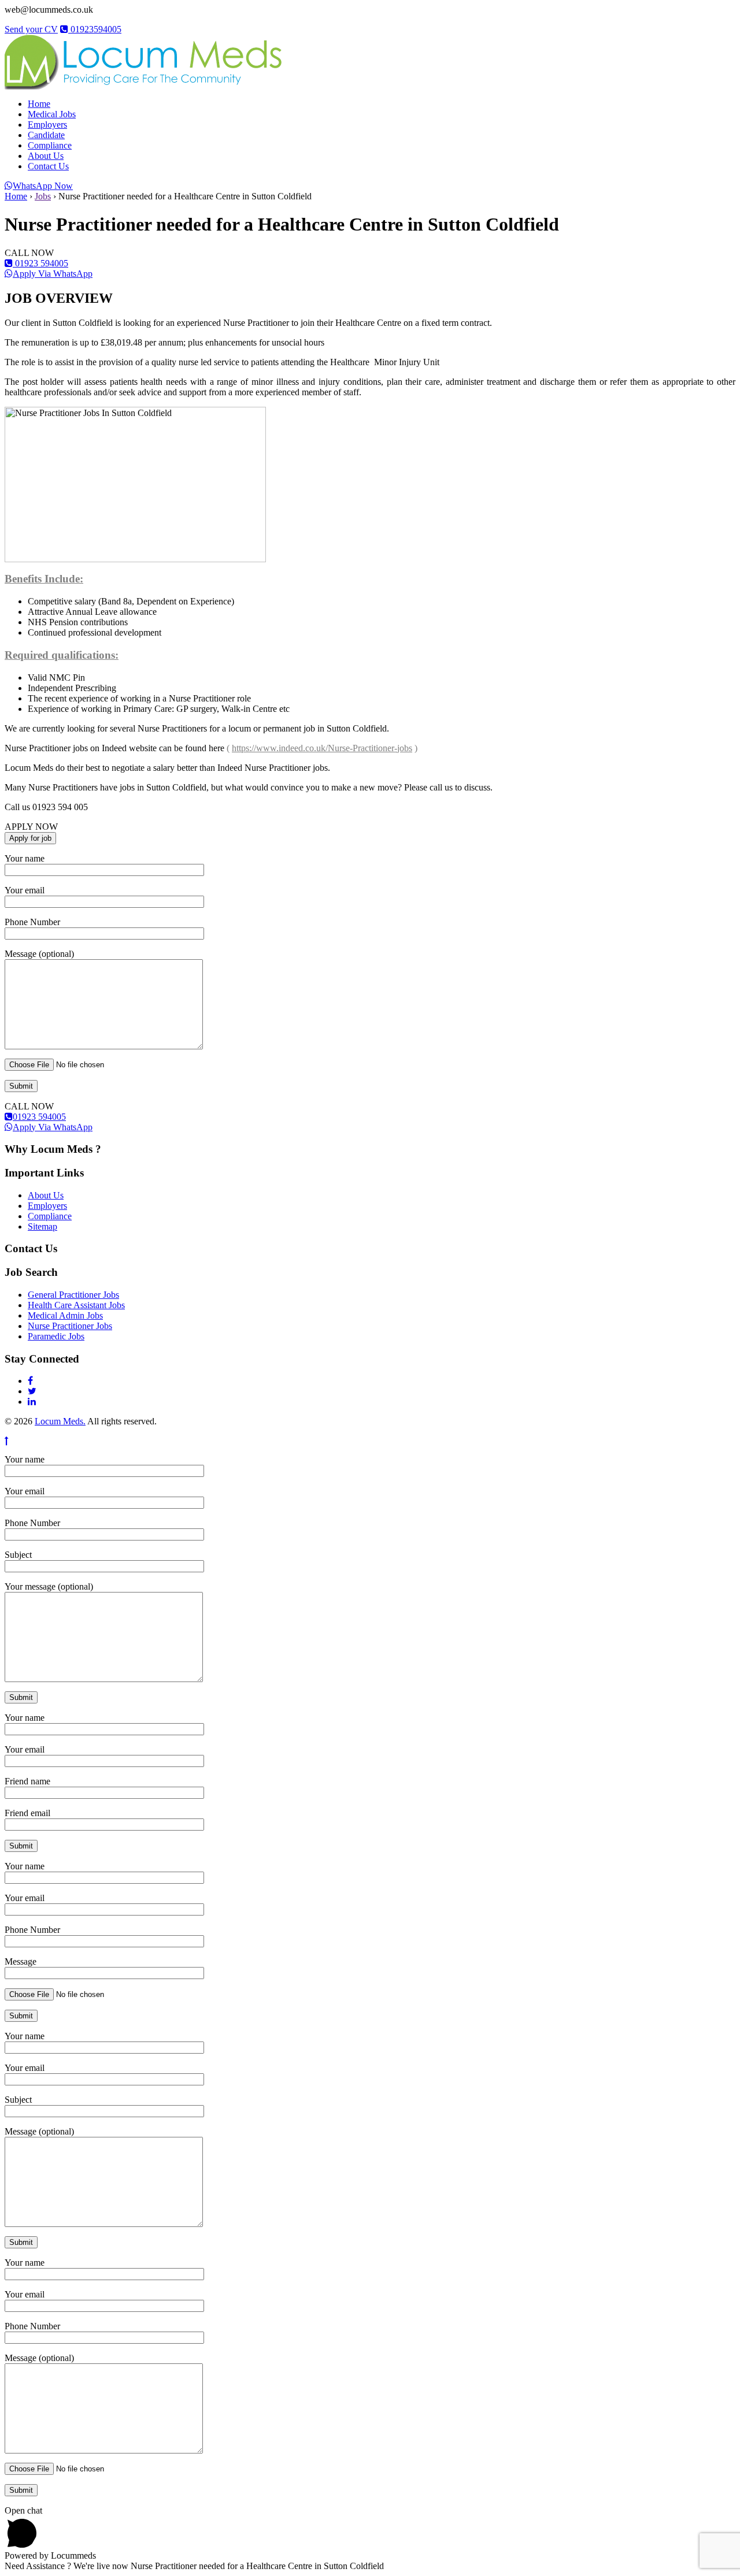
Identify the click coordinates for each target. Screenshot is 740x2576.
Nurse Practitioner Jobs (70, 1326)
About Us (46, 156)
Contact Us (48, 166)
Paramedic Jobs (56, 1336)
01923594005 (95, 29)
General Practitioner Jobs (73, 1295)
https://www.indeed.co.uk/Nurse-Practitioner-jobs (322, 748)
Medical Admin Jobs (65, 1315)
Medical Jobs (52, 114)
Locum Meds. (60, 1421)
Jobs (43, 196)
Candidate (46, 135)
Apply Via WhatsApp (53, 274)
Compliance (50, 145)
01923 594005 (40, 263)
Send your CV (31, 29)
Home (39, 104)
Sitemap (42, 1226)
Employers (47, 125)
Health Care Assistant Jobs (76, 1305)
